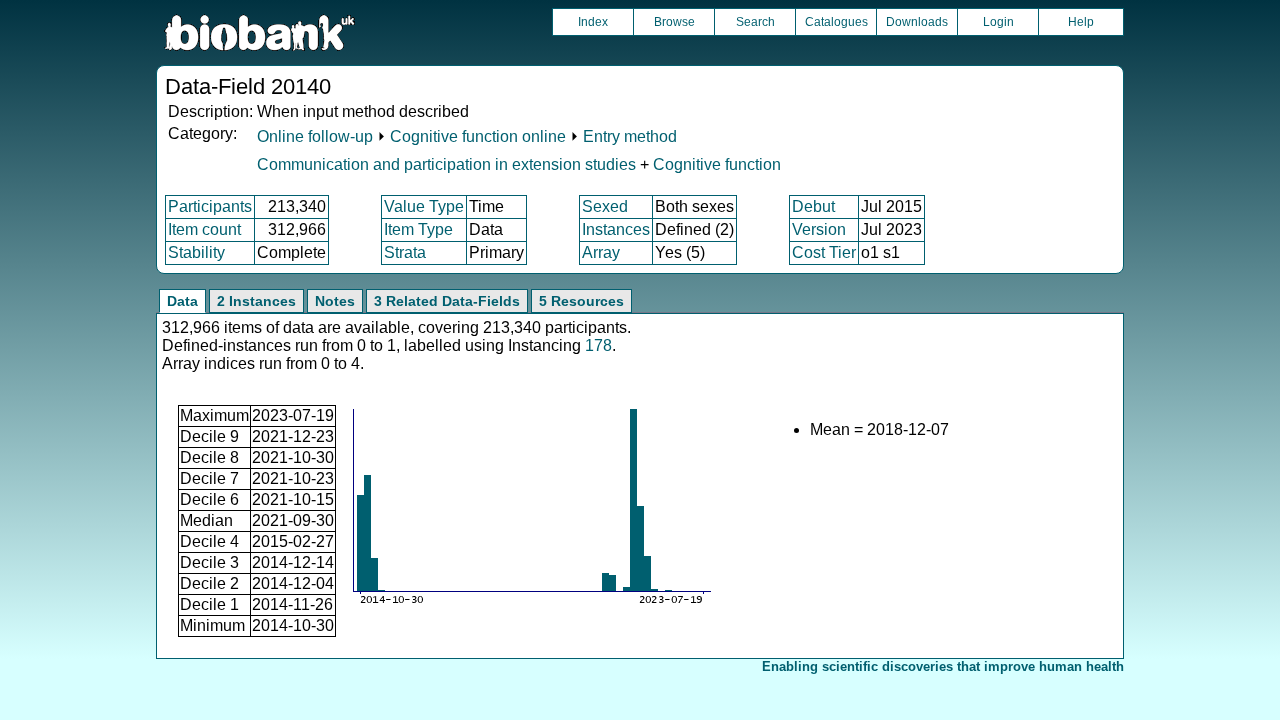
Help (1081, 22)
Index (593, 22)
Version (819, 229)
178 (598, 345)
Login (998, 22)
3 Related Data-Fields (447, 301)
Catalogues (836, 22)
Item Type (418, 229)
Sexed (605, 206)
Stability (196, 252)
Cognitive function (717, 164)
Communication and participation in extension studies (446, 164)
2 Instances (256, 301)
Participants (210, 206)
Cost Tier (824, 252)
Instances (616, 229)
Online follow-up (315, 136)
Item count (204, 229)
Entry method (630, 136)
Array (601, 252)
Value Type (424, 206)
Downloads (917, 22)
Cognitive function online (478, 136)
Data (182, 301)
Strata (405, 252)
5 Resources (581, 301)
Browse (674, 22)
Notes (335, 301)
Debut (813, 206)
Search (755, 22)
